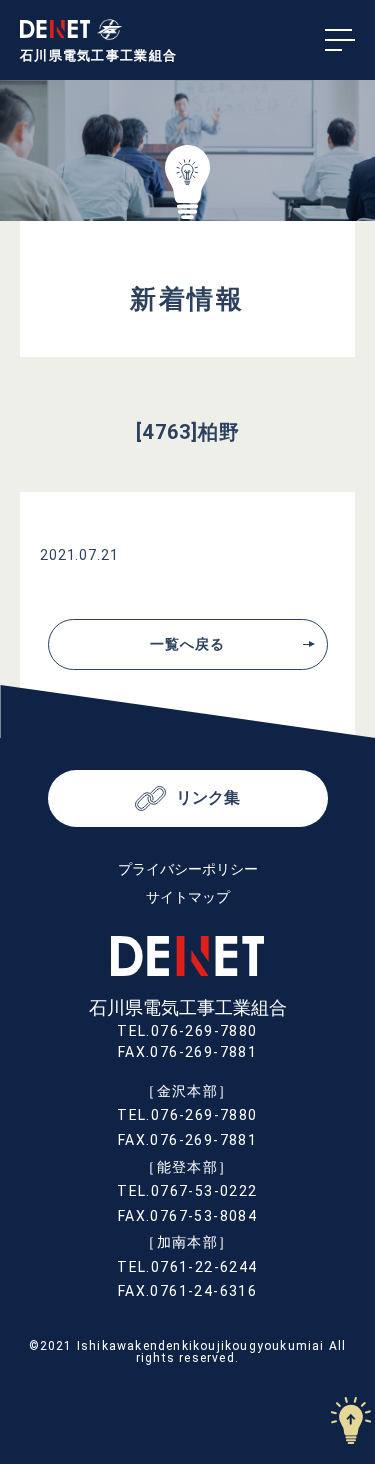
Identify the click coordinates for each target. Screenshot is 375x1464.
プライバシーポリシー (188, 869)
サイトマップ (188, 897)
